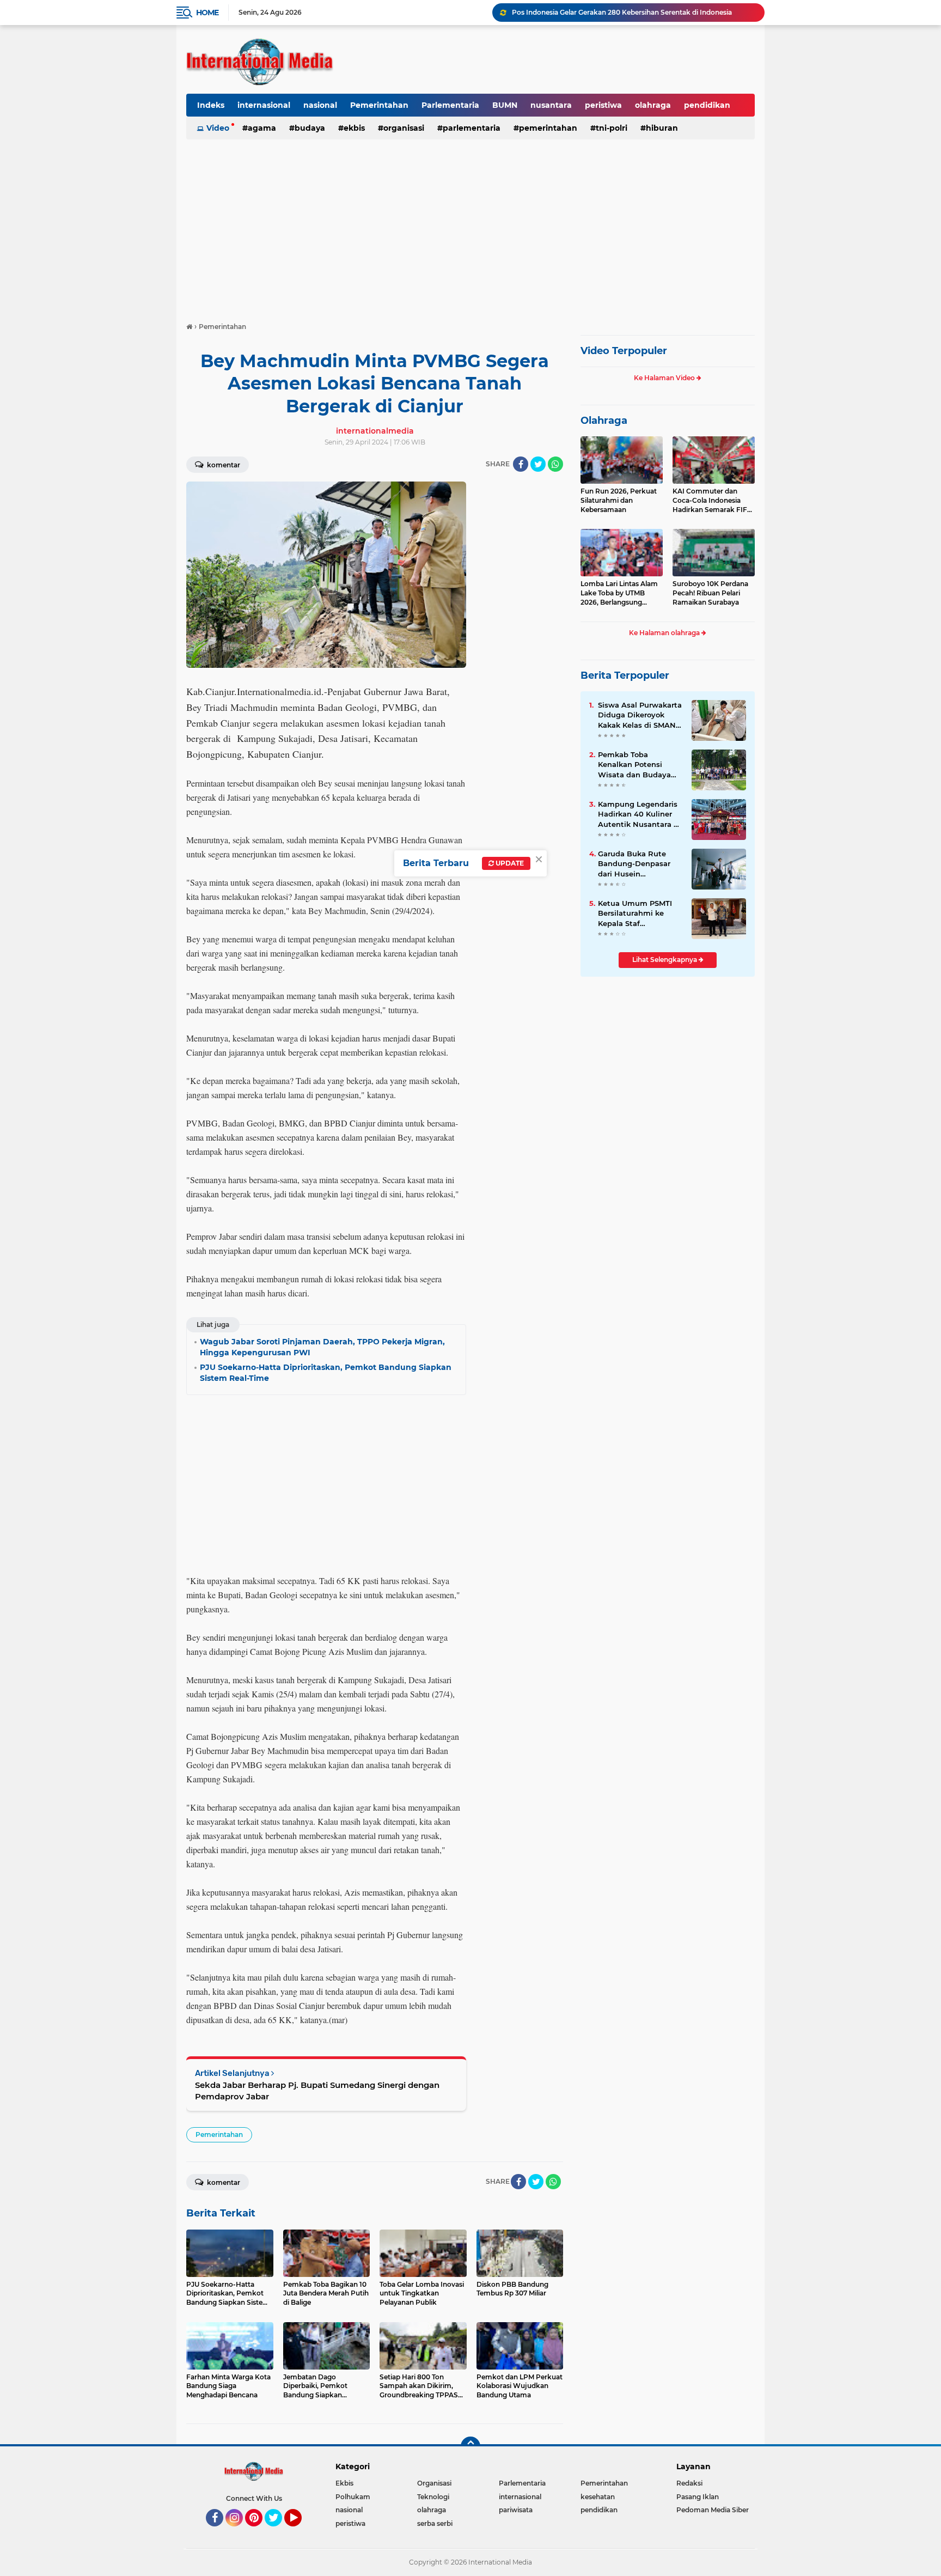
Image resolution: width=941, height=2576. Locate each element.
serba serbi (435, 2523)
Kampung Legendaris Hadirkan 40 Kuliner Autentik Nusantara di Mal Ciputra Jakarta (639, 814)
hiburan (662, 128)
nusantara (551, 105)
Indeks (211, 105)
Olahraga (604, 421)
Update (509, 863)
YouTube (300, 2531)
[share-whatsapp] (555, 464)
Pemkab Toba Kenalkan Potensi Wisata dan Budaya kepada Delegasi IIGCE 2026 (640, 765)
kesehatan (598, 2497)
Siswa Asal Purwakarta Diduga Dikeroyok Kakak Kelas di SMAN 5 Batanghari (640, 715)
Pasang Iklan (698, 2497)
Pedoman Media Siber (713, 2510)
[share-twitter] (538, 464)
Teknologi (433, 2497)
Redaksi (689, 2483)
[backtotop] (471, 2446)
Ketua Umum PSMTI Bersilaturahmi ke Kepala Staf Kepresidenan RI (635, 914)
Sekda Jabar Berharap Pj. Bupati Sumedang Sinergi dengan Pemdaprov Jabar (317, 2091)
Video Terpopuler (624, 351)
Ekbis (354, 128)
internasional (264, 105)
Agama (262, 128)
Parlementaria (450, 105)
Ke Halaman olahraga (665, 633)
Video (218, 128)
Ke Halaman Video (665, 378)
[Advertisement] (471, 226)
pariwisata (516, 2510)
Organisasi (404, 128)
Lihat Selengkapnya (665, 960)
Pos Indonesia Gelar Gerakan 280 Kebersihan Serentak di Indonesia (622, 12)
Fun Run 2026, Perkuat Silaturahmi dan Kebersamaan (619, 500)
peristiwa (603, 105)
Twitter (278, 2531)
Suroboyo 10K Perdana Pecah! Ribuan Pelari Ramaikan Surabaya (710, 593)
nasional (320, 105)
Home (207, 13)
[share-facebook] (521, 464)
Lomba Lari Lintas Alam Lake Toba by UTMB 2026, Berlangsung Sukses (619, 593)
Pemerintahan (379, 105)
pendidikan (707, 105)
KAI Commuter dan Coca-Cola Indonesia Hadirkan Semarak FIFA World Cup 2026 (712, 501)
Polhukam (353, 2497)
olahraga (653, 105)
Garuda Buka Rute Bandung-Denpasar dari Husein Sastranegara (634, 864)
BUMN (505, 105)
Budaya (310, 128)
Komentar (223, 465)
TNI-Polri (612, 128)
